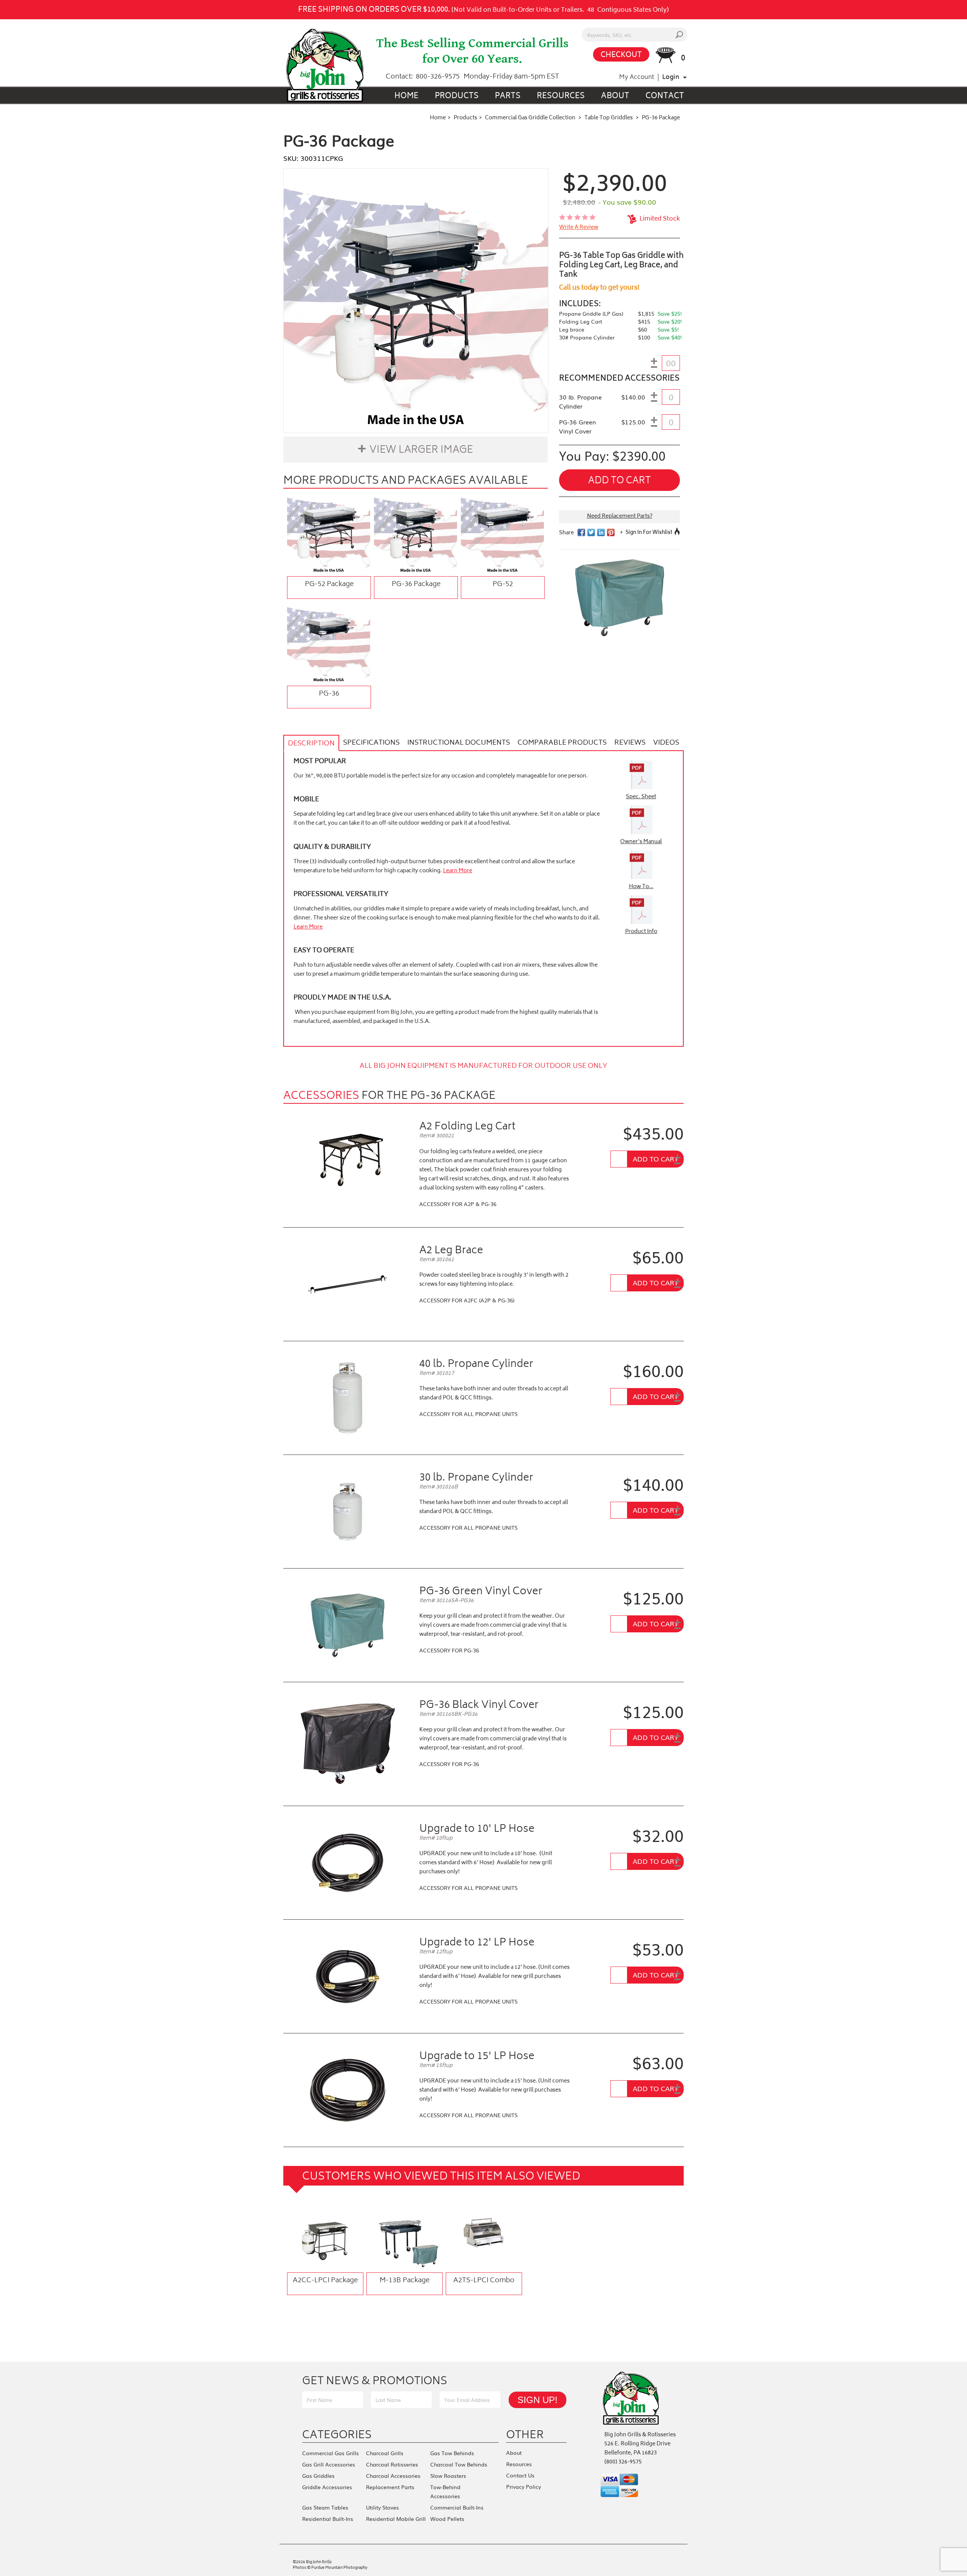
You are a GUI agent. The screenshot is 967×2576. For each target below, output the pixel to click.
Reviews (630, 743)
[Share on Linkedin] (601, 532)
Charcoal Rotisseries (392, 2464)
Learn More (458, 871)
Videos (666, 743)
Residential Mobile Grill (396, 2519)
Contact (665, 96)
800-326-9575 (438, 77)
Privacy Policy (524, 2487)
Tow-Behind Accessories (445, 2491)
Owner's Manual (641, 842)
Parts (508, 96)
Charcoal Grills (385, 2453)
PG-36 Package (416, 585)
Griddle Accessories (327, 2487)
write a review (579, 228)
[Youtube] (368, 2355)
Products (457, 96)
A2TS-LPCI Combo (484, 2281)
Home (406, 96)
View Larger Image (421, 450)
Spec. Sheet (641, 797)
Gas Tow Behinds (452, 2453)
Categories (337, 2434)
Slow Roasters (448, 2476)
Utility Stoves (382, 2507)
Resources (561, 96)
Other (525, 2434)
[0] (666, 55)
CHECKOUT (621, 55)
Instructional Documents (459, 743)
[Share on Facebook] (581, 532)
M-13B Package (405, 2281)
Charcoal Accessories (393, 2476)
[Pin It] (611, 532)
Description (311, 744)
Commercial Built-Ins (457, 2507)
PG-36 (329, 694)
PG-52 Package (329, 585)
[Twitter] (386, 2355)
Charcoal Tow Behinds (459, 2464)
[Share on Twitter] (591, 532)
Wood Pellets (447, 2519)
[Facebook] (351, 2355)
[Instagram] (403, 2355)
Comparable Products (562, 743)
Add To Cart (655, 1158)
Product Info (641, 932)
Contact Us (520, 2475)
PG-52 (503, 585)
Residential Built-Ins (328, 2519)
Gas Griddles (318, 2476)
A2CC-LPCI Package (325, 2281)
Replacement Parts (390, 2487)
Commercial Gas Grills (331, 2453)
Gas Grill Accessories (329, 2464)
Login (671, 77)
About (615, 96)
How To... (641, 887)
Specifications (371, 743)
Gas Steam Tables (325, 2507)
